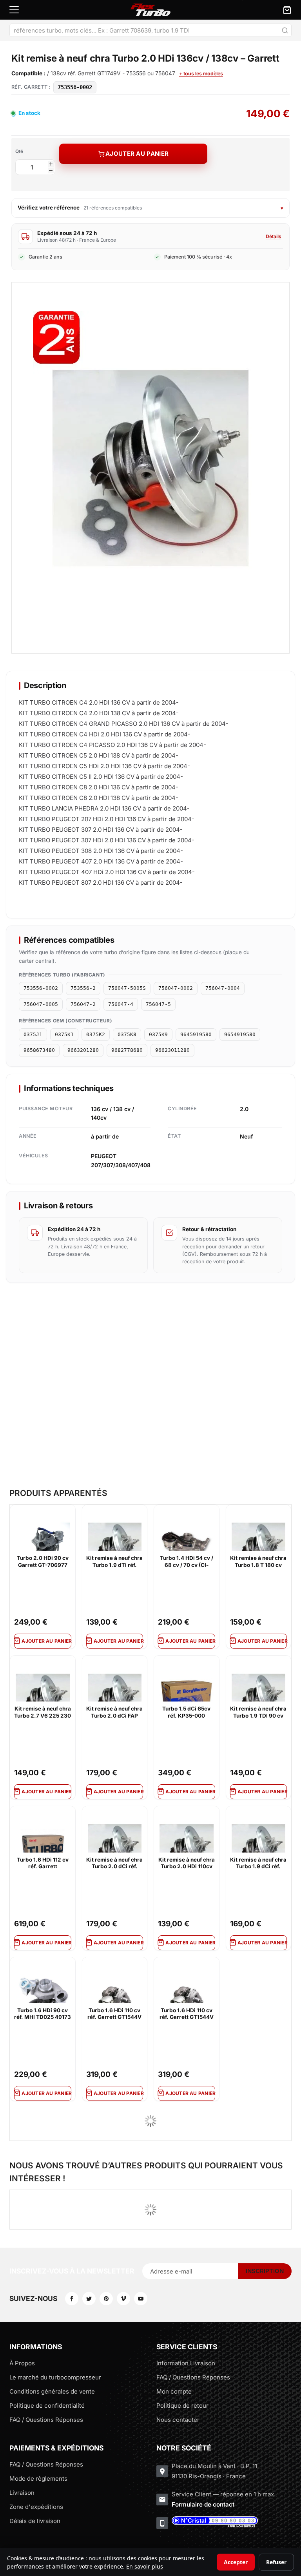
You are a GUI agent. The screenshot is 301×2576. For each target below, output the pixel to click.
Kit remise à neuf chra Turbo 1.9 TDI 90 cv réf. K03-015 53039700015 (258, 1712)
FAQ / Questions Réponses (46, 2420)
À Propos (22, 2363)
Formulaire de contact (203, 2504)
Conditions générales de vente (52, 2391)
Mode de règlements (38, 2479)
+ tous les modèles (201, 74)
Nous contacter (178, 2420)
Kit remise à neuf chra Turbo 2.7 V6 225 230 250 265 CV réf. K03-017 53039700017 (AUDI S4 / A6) (43, 1712)
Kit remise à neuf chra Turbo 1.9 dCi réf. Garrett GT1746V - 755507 (258, 1864)
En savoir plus (145, 2566)
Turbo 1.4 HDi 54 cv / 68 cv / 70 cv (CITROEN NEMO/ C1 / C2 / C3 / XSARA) (186, 1562)
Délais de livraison (35, 2521)
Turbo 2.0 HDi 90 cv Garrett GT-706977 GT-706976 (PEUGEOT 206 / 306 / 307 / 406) (43, 1562)
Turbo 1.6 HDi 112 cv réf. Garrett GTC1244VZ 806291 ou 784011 (43, 1864)
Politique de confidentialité (47, 2406)
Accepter (236, 2562)
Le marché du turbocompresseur (55, 2377)
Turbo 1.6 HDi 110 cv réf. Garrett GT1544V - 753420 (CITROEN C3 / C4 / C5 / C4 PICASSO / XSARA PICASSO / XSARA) (114, 2014)
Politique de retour (182, 2406)
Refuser (276, 2562)
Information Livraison (186, 2363)
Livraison (22, 2493)
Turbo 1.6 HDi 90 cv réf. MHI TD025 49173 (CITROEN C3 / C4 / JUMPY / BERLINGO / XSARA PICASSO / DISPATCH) (43, 2014)
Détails (274, 236)
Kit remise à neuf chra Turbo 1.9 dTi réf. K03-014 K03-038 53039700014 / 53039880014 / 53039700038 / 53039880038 (114, 1562)
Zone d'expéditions (36, 2507)
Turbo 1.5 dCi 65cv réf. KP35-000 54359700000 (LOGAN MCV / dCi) (187, 1712)
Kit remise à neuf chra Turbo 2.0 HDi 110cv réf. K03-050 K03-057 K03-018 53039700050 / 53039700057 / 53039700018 (187, 1864)
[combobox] (150, 30)
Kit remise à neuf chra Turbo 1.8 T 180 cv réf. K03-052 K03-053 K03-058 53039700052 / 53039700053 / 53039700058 (258, 1562)
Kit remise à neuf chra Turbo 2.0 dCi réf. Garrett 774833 (114, 1864)
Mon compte (174, 2391)
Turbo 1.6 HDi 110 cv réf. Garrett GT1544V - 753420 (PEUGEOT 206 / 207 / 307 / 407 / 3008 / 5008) (187, 2014)
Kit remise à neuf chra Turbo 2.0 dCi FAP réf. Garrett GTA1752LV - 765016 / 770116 (114, 1712)
